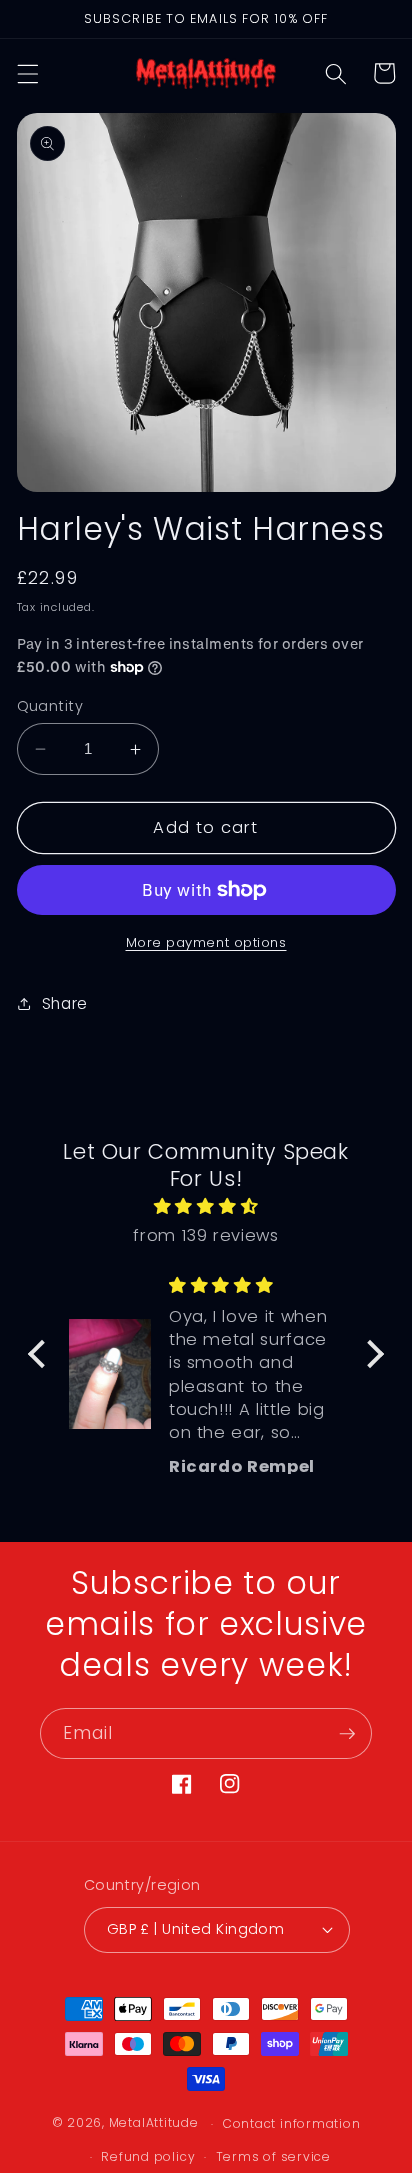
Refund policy (148, 2156)
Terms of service (273, 2156)
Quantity (50, 706)
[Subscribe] (347, 1734)
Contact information (292, 2123)
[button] (27, 73)
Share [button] (65, 1003)
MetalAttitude (154, 2123)
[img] (206, 1207)
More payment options (206, 942)
